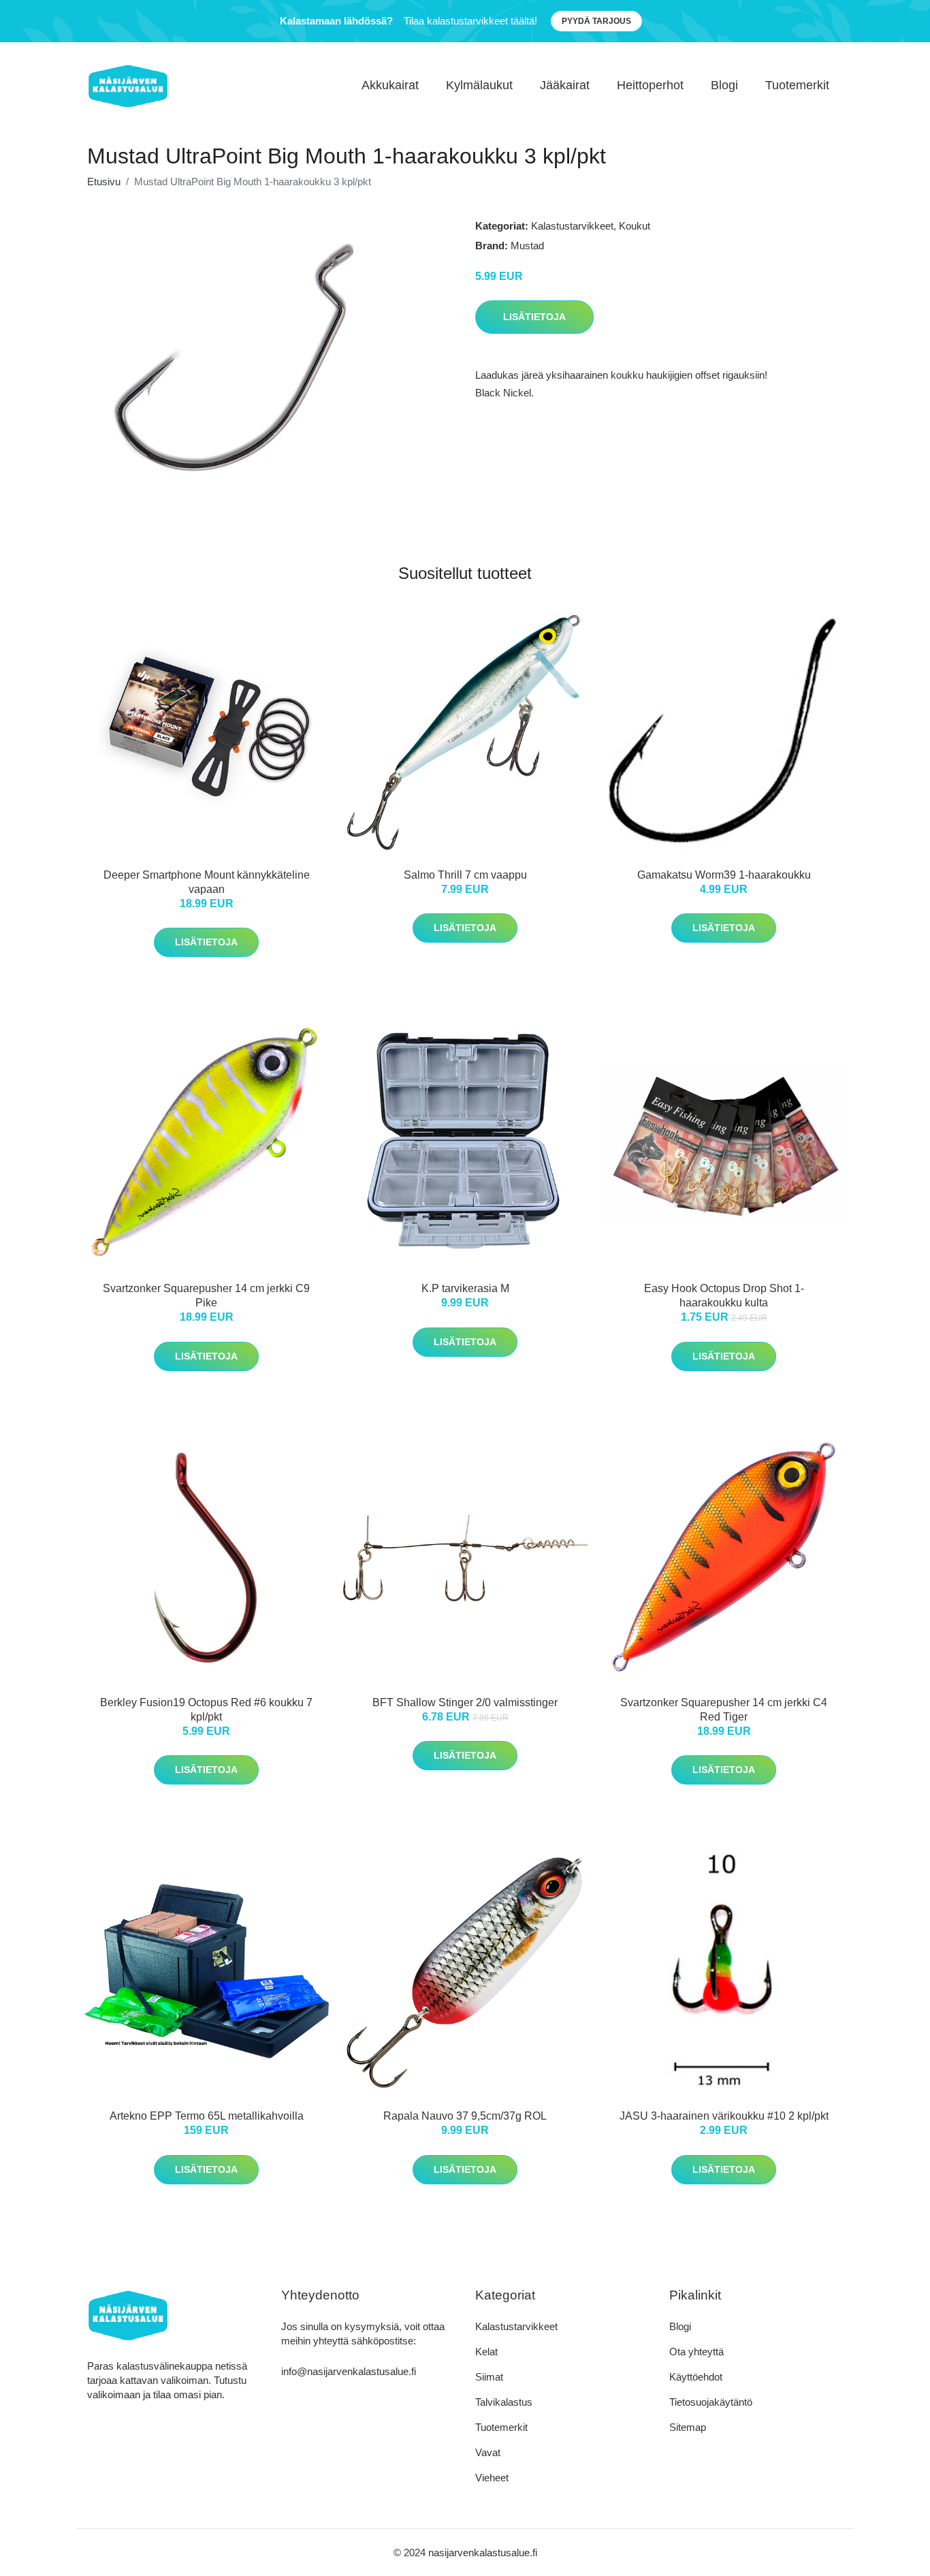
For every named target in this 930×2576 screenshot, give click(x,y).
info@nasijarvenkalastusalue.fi (349, 2371)
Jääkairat (565, 85)
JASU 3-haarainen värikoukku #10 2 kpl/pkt (724, 2116)
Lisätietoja (534, 317)
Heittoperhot (650, 85)
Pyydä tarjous (596, 21)
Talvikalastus (504, 2402)
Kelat (486, 2352)
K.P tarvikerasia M (465, 1288)
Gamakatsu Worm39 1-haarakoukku (724, 875)
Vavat (488, 2452)
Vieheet (492, 2478)
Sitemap (688, 2427)
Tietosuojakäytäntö (711, 2402)
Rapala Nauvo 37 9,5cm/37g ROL (465, 2116)
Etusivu (104, 182)
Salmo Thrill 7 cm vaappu (465, 875)
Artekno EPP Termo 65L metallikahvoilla (207, 2116)
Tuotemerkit (797, 85)
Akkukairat (390, 85)
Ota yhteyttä (696, 2352)
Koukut (635, 226)
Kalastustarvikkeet (572, 226)
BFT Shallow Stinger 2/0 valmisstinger (465, 1702)
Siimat (489, 2377)
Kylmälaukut (479, 85)
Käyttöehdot (696, 2377)
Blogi (724, 85)
